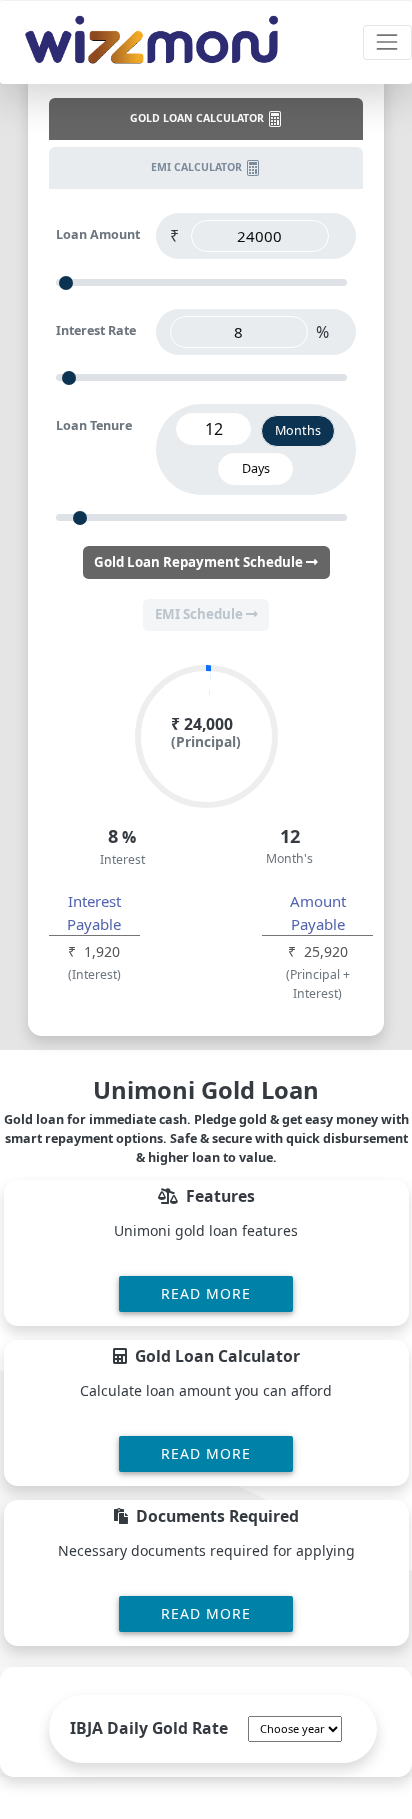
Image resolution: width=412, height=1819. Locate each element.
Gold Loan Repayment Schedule (200, 562)
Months (298, 430)
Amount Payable (318, 912)
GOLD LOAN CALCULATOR (198, 118)
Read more (206, 1293)
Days (256, 468)
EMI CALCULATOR (198, 167)
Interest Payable (94, 912)
